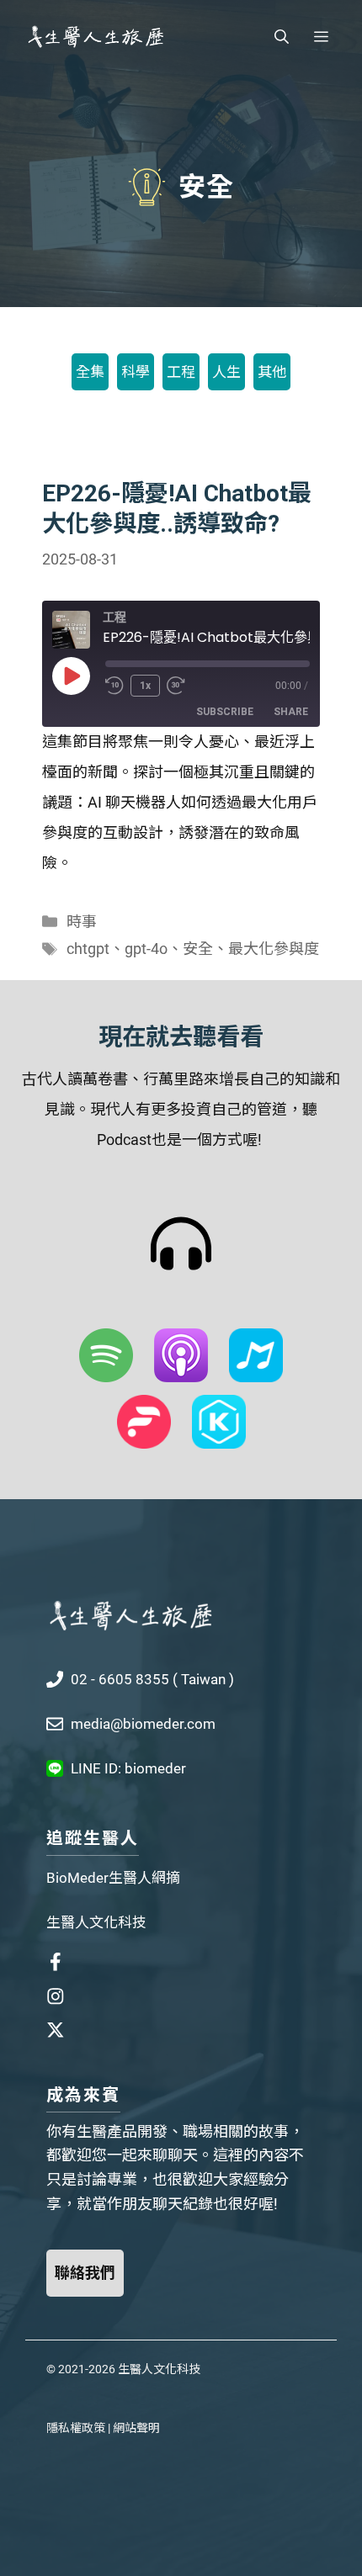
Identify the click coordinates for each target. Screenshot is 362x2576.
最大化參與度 (274, 949)
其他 (272, 372)
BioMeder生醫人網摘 (113, 1878)
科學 (136, 372)
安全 (198, 949)
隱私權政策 (76, 2428)
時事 (82, 922)
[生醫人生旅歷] (96, 37)
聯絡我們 (85, 2273)
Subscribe (225, 712)
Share (291, 712)
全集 (90, 372)
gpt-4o (146, 949)
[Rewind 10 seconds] (114, 686)
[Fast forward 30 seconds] (184, 686)
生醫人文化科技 (96, 1922)
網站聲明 (136, 2428)
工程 (181, 372)
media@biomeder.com (143, 1724)
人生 (226, 372)
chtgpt (88, 949)
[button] (282, 37)
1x (145, 686)
